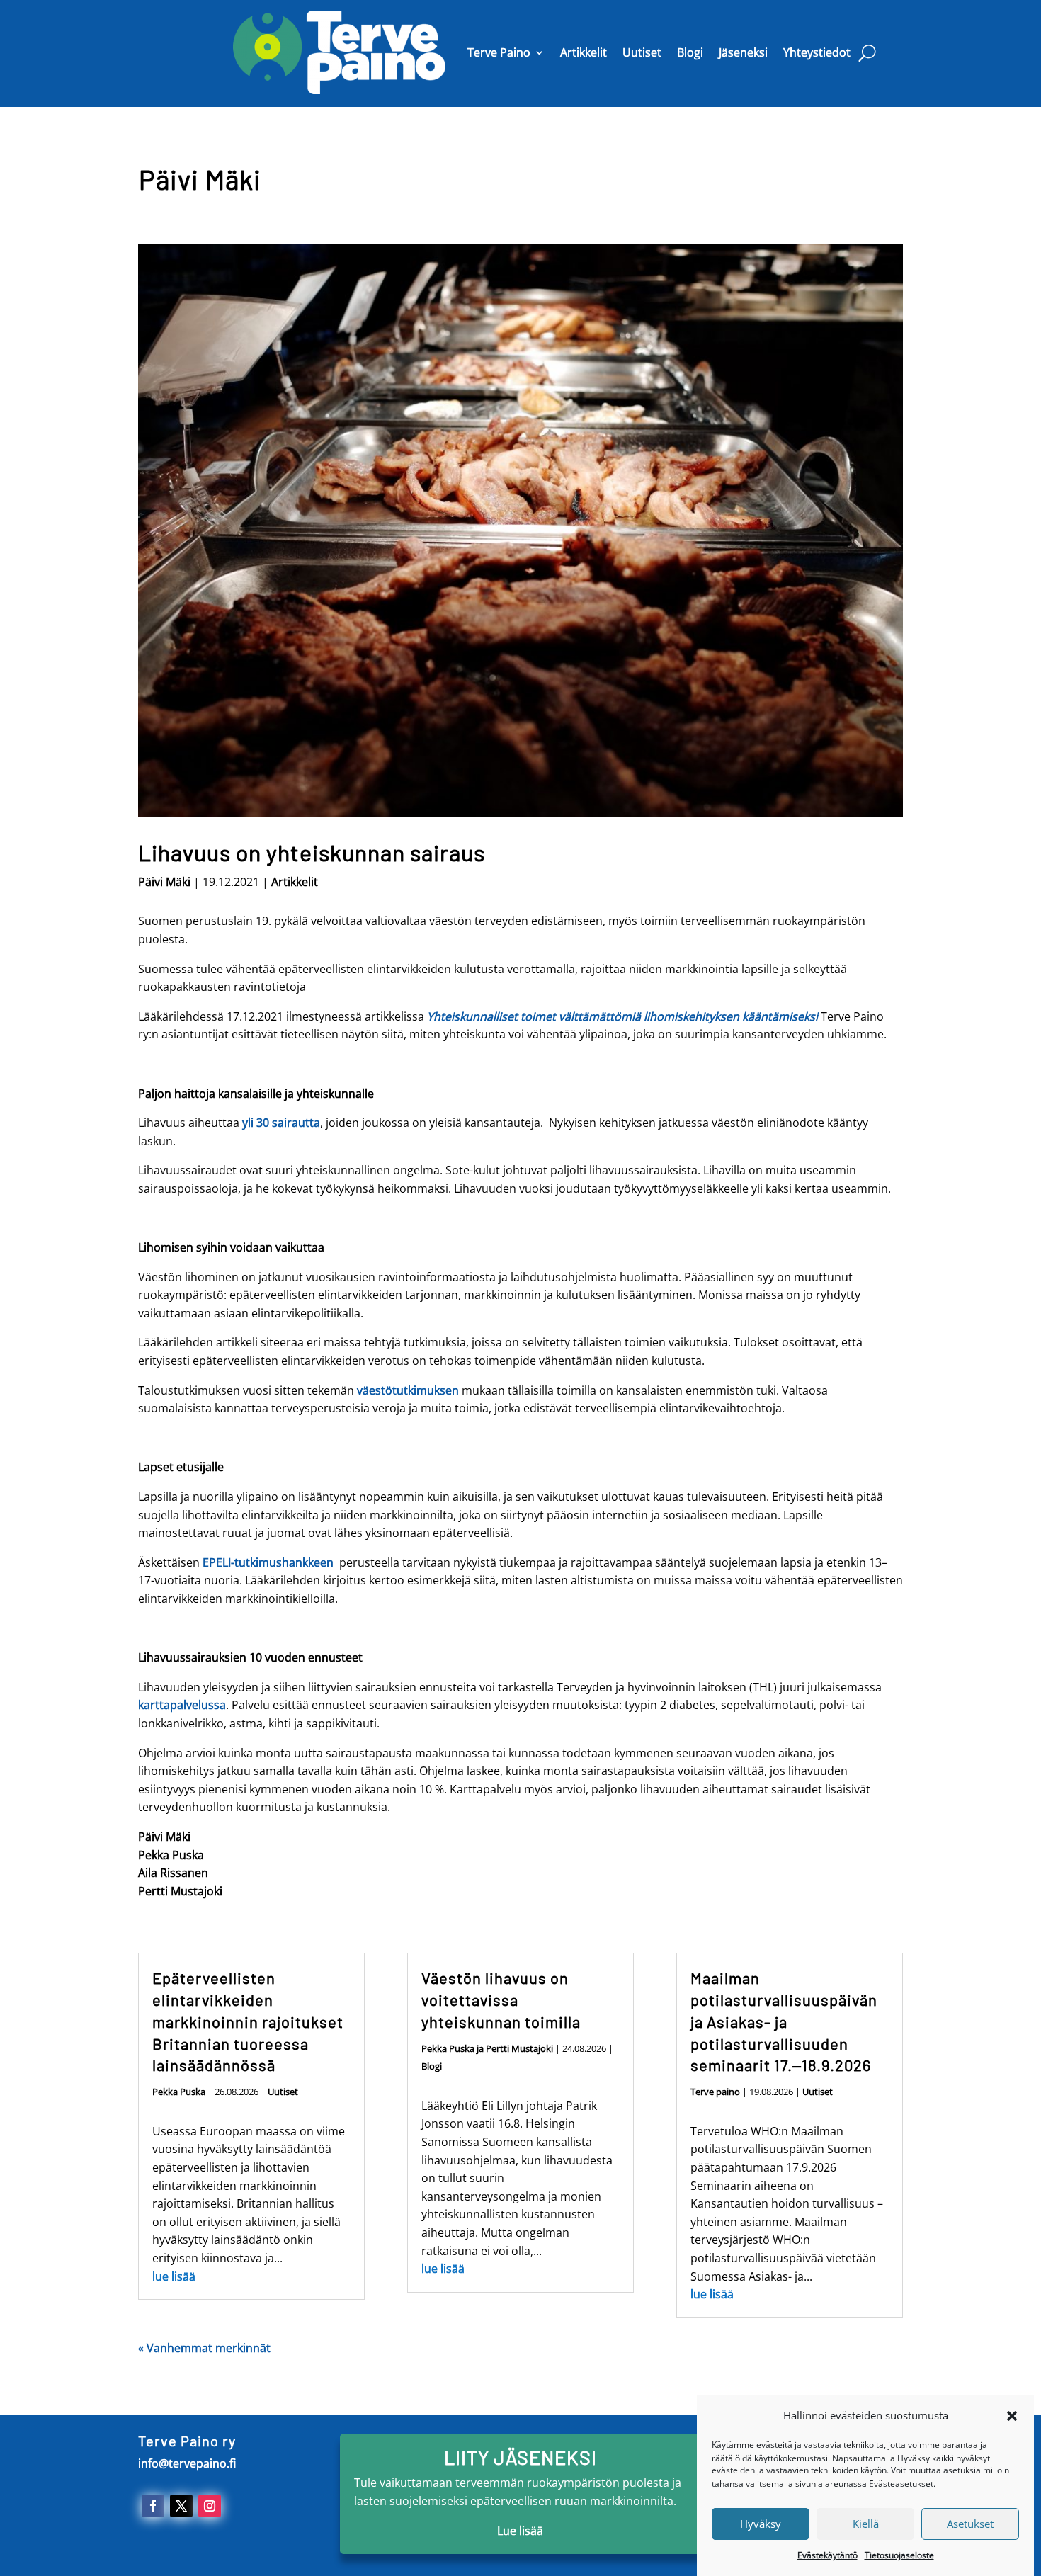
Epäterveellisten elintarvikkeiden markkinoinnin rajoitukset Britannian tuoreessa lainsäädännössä (248, 2021)
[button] (1012, 2416)
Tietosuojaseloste (899, 2555)
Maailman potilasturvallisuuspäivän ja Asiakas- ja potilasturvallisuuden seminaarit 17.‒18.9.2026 (784, 2021)
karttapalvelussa (182, 1705)
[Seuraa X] (181, 2506)
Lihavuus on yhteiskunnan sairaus (312, 852)
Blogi (690, 52)
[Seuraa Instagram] (210, 2506)
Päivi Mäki (164, 882)
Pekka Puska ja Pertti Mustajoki (487, 2048)
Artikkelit (584, 52)
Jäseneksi (743, 52)
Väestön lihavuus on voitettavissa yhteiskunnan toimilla (501, 1999)
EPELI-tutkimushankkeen (268, 1562)
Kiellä (866, 2524)
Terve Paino (499, 52)
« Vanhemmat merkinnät (204, 2348)
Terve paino (715, 2092)
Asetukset (970, 2524)
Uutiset (642, 52)
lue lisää (174, 2276)
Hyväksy (761, 2524)
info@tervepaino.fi (187, 2463)
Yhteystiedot (817, 52)
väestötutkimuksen (408, 1390)
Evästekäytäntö (827, 2555)
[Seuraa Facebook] (153, 2506)
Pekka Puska (179, 2092)
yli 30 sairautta (280, 1123)
